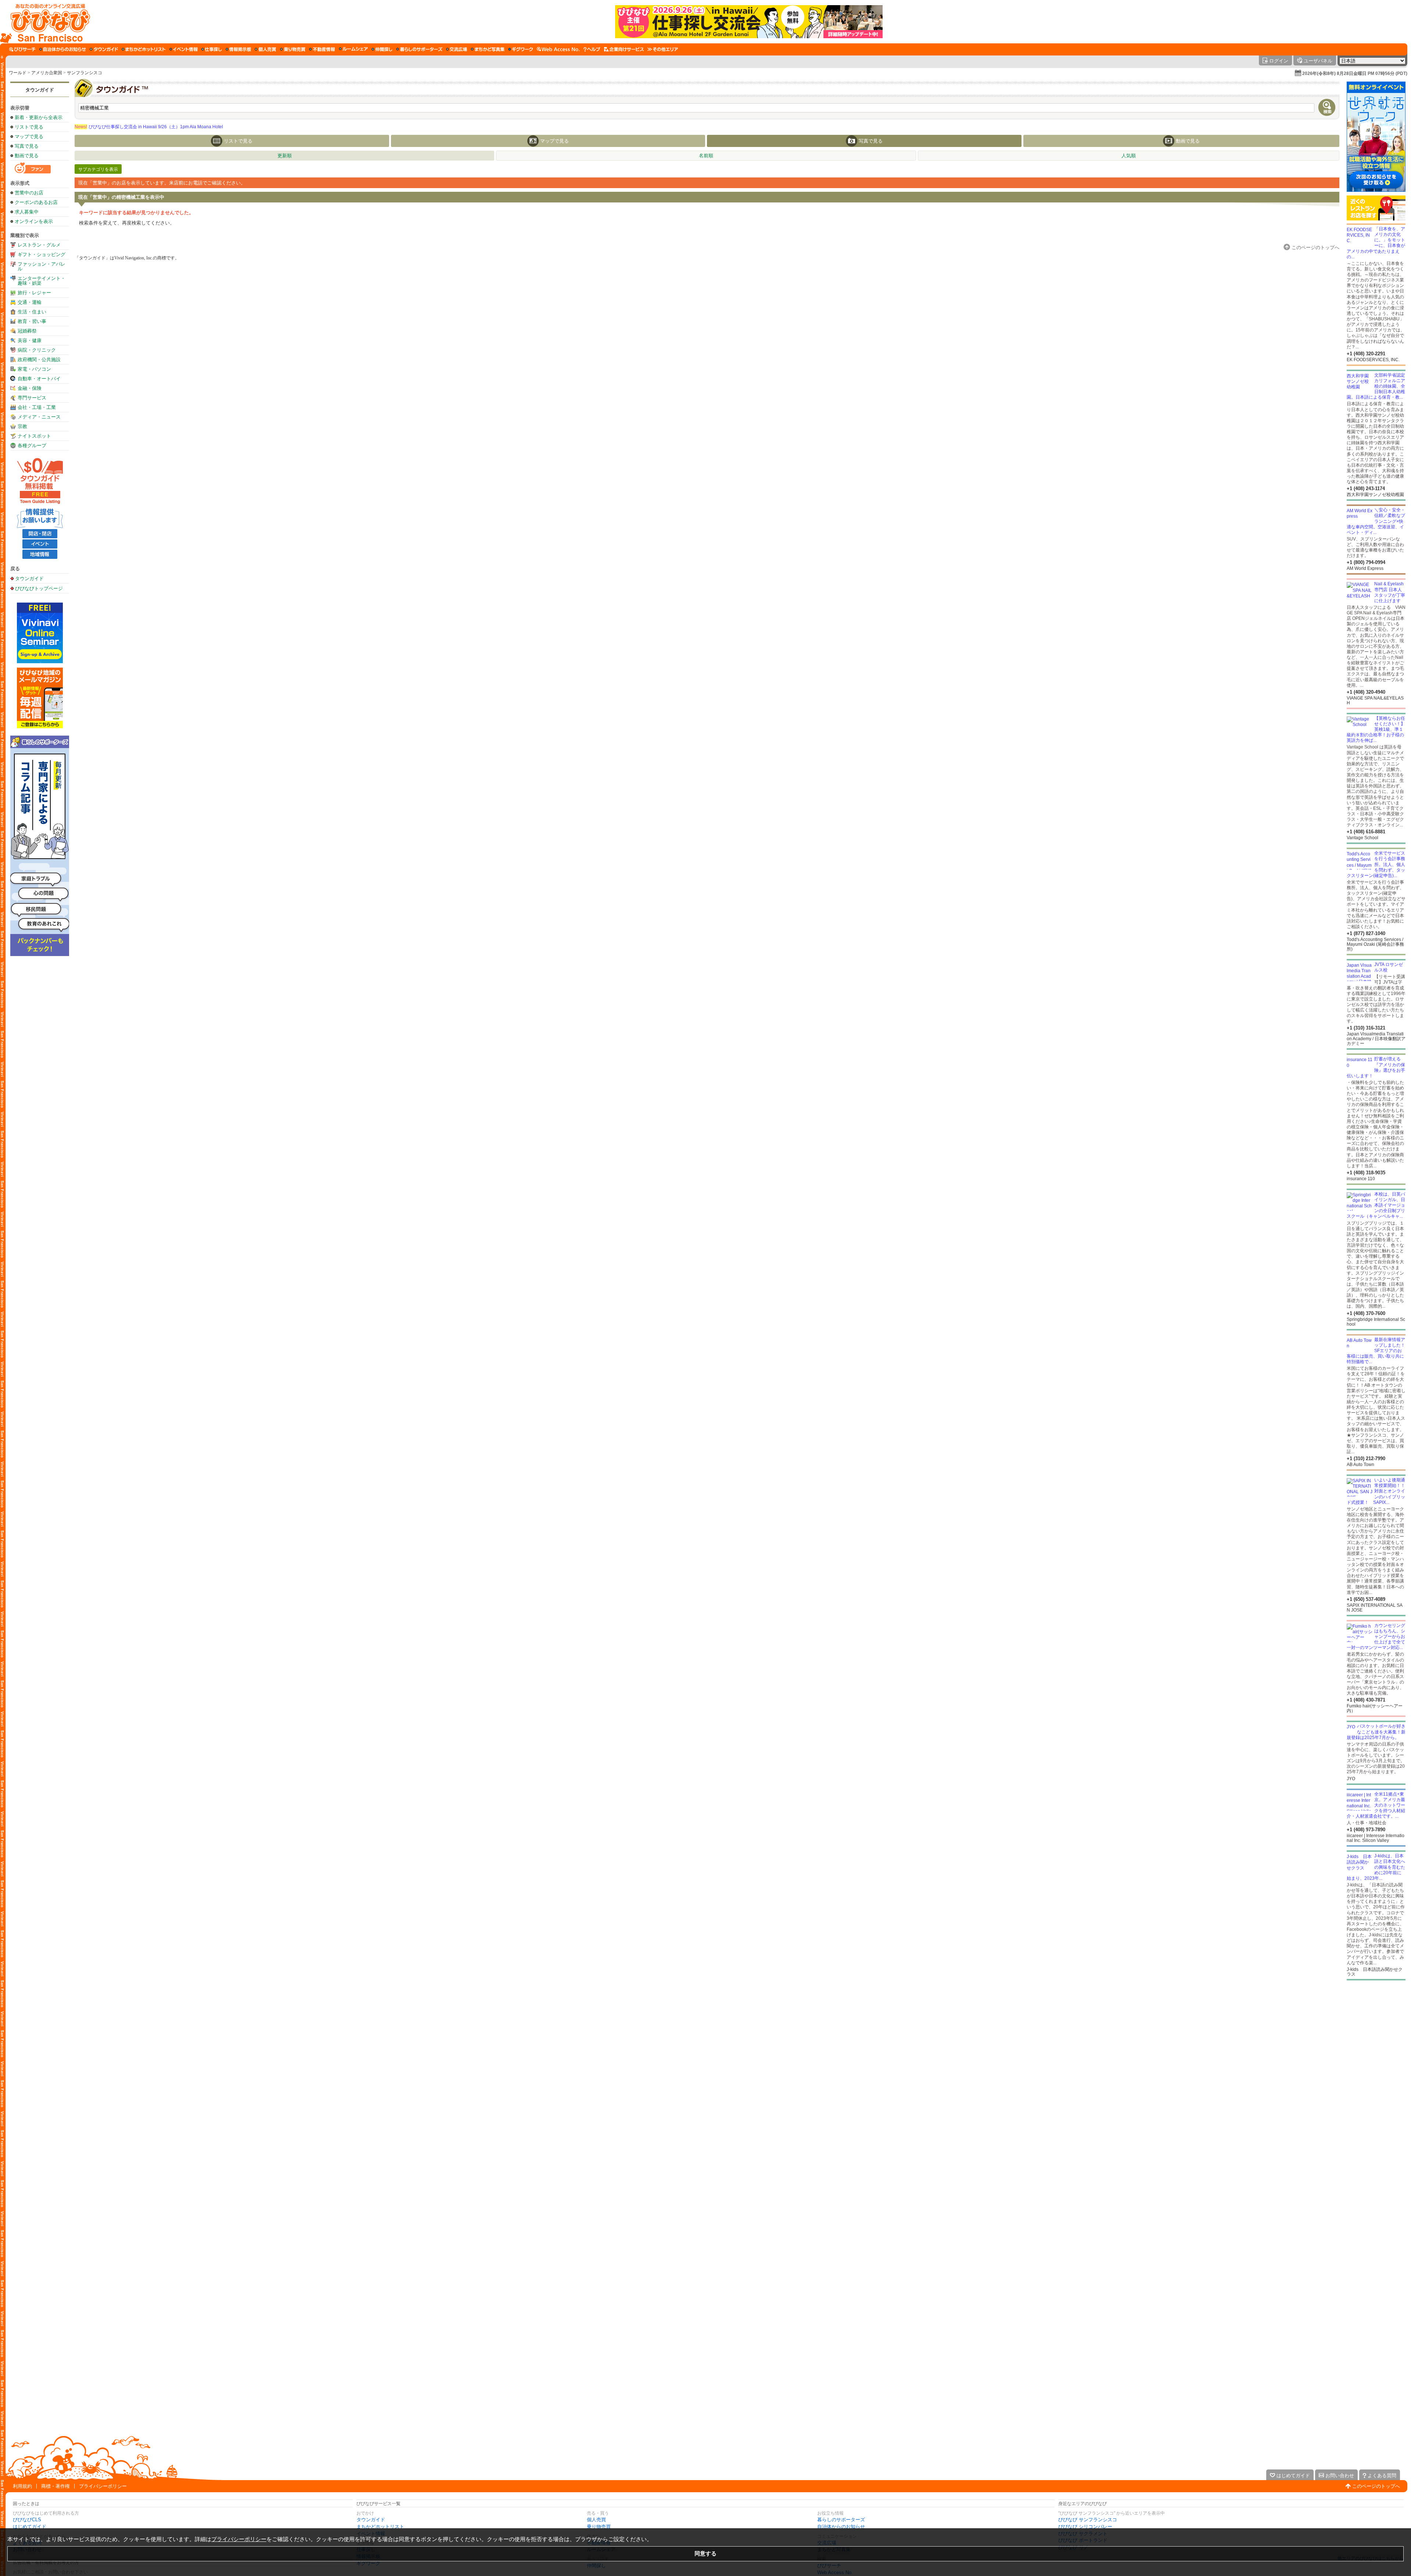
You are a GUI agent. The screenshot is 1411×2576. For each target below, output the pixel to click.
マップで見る (29, 136)
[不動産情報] (322, 49)
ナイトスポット (34, 436)
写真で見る (27, 146)
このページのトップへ (1376, 2486)
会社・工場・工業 (37, 407)
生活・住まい (32, 312)
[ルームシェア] (353, 49)
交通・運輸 (30, 302)
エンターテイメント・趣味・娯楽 (42, 281)
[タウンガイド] (104, 49)
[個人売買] (265, 49)
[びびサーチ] (22, 49)
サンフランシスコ (85, 73)
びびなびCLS (27, 2520)
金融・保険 (30, 388)
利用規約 (22, 2486)
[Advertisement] (1376, 2039)
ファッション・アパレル (42, 266)
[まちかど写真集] (488, 49)
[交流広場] (457, 49)
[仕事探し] (212, 49)
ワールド (18, 73)
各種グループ (32, 445)
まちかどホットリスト (380, 2527)
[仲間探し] (382, 49)
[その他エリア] (663, 49)
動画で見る (27, 156)
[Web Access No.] (558, 49)
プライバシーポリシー (103, 2486)
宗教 (22, 426)
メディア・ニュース (39, 417)
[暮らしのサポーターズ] (419, 49)
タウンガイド (40, 90)
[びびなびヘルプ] (592, 49)
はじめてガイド (30, 2527)
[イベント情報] (184, 49)
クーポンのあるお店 (36, 202)
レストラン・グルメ (39, 245)
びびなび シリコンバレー (1085, 2527)
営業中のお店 (29, 193)
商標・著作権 (55, 2486)
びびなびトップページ (39, 588)
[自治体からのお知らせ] (63, 49)
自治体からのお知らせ (841, 2527)
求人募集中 (27, 212)
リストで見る (29, 127)
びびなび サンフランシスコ (1088, 2520)
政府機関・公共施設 (39, 360)
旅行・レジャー (34, 293)
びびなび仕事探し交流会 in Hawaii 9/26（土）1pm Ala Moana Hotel (149, 127)
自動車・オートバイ (39, 379)
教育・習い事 (32, 321)
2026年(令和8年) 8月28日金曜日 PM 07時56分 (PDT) (1355, 73)
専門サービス (32, 398)
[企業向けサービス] (624, 49)
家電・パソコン (34, 369)
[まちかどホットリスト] (144, 49)
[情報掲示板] (238, 49)
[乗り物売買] (293, 49)
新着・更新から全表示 (39, 117)
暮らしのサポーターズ (841, 2520)
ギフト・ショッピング (42, 254)
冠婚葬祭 (27, 331)
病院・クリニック (37, 350)
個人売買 (596, 2520)
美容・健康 (30, 340)
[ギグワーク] (521, 49)
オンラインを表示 (34, 221)
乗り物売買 (599, 2527)
